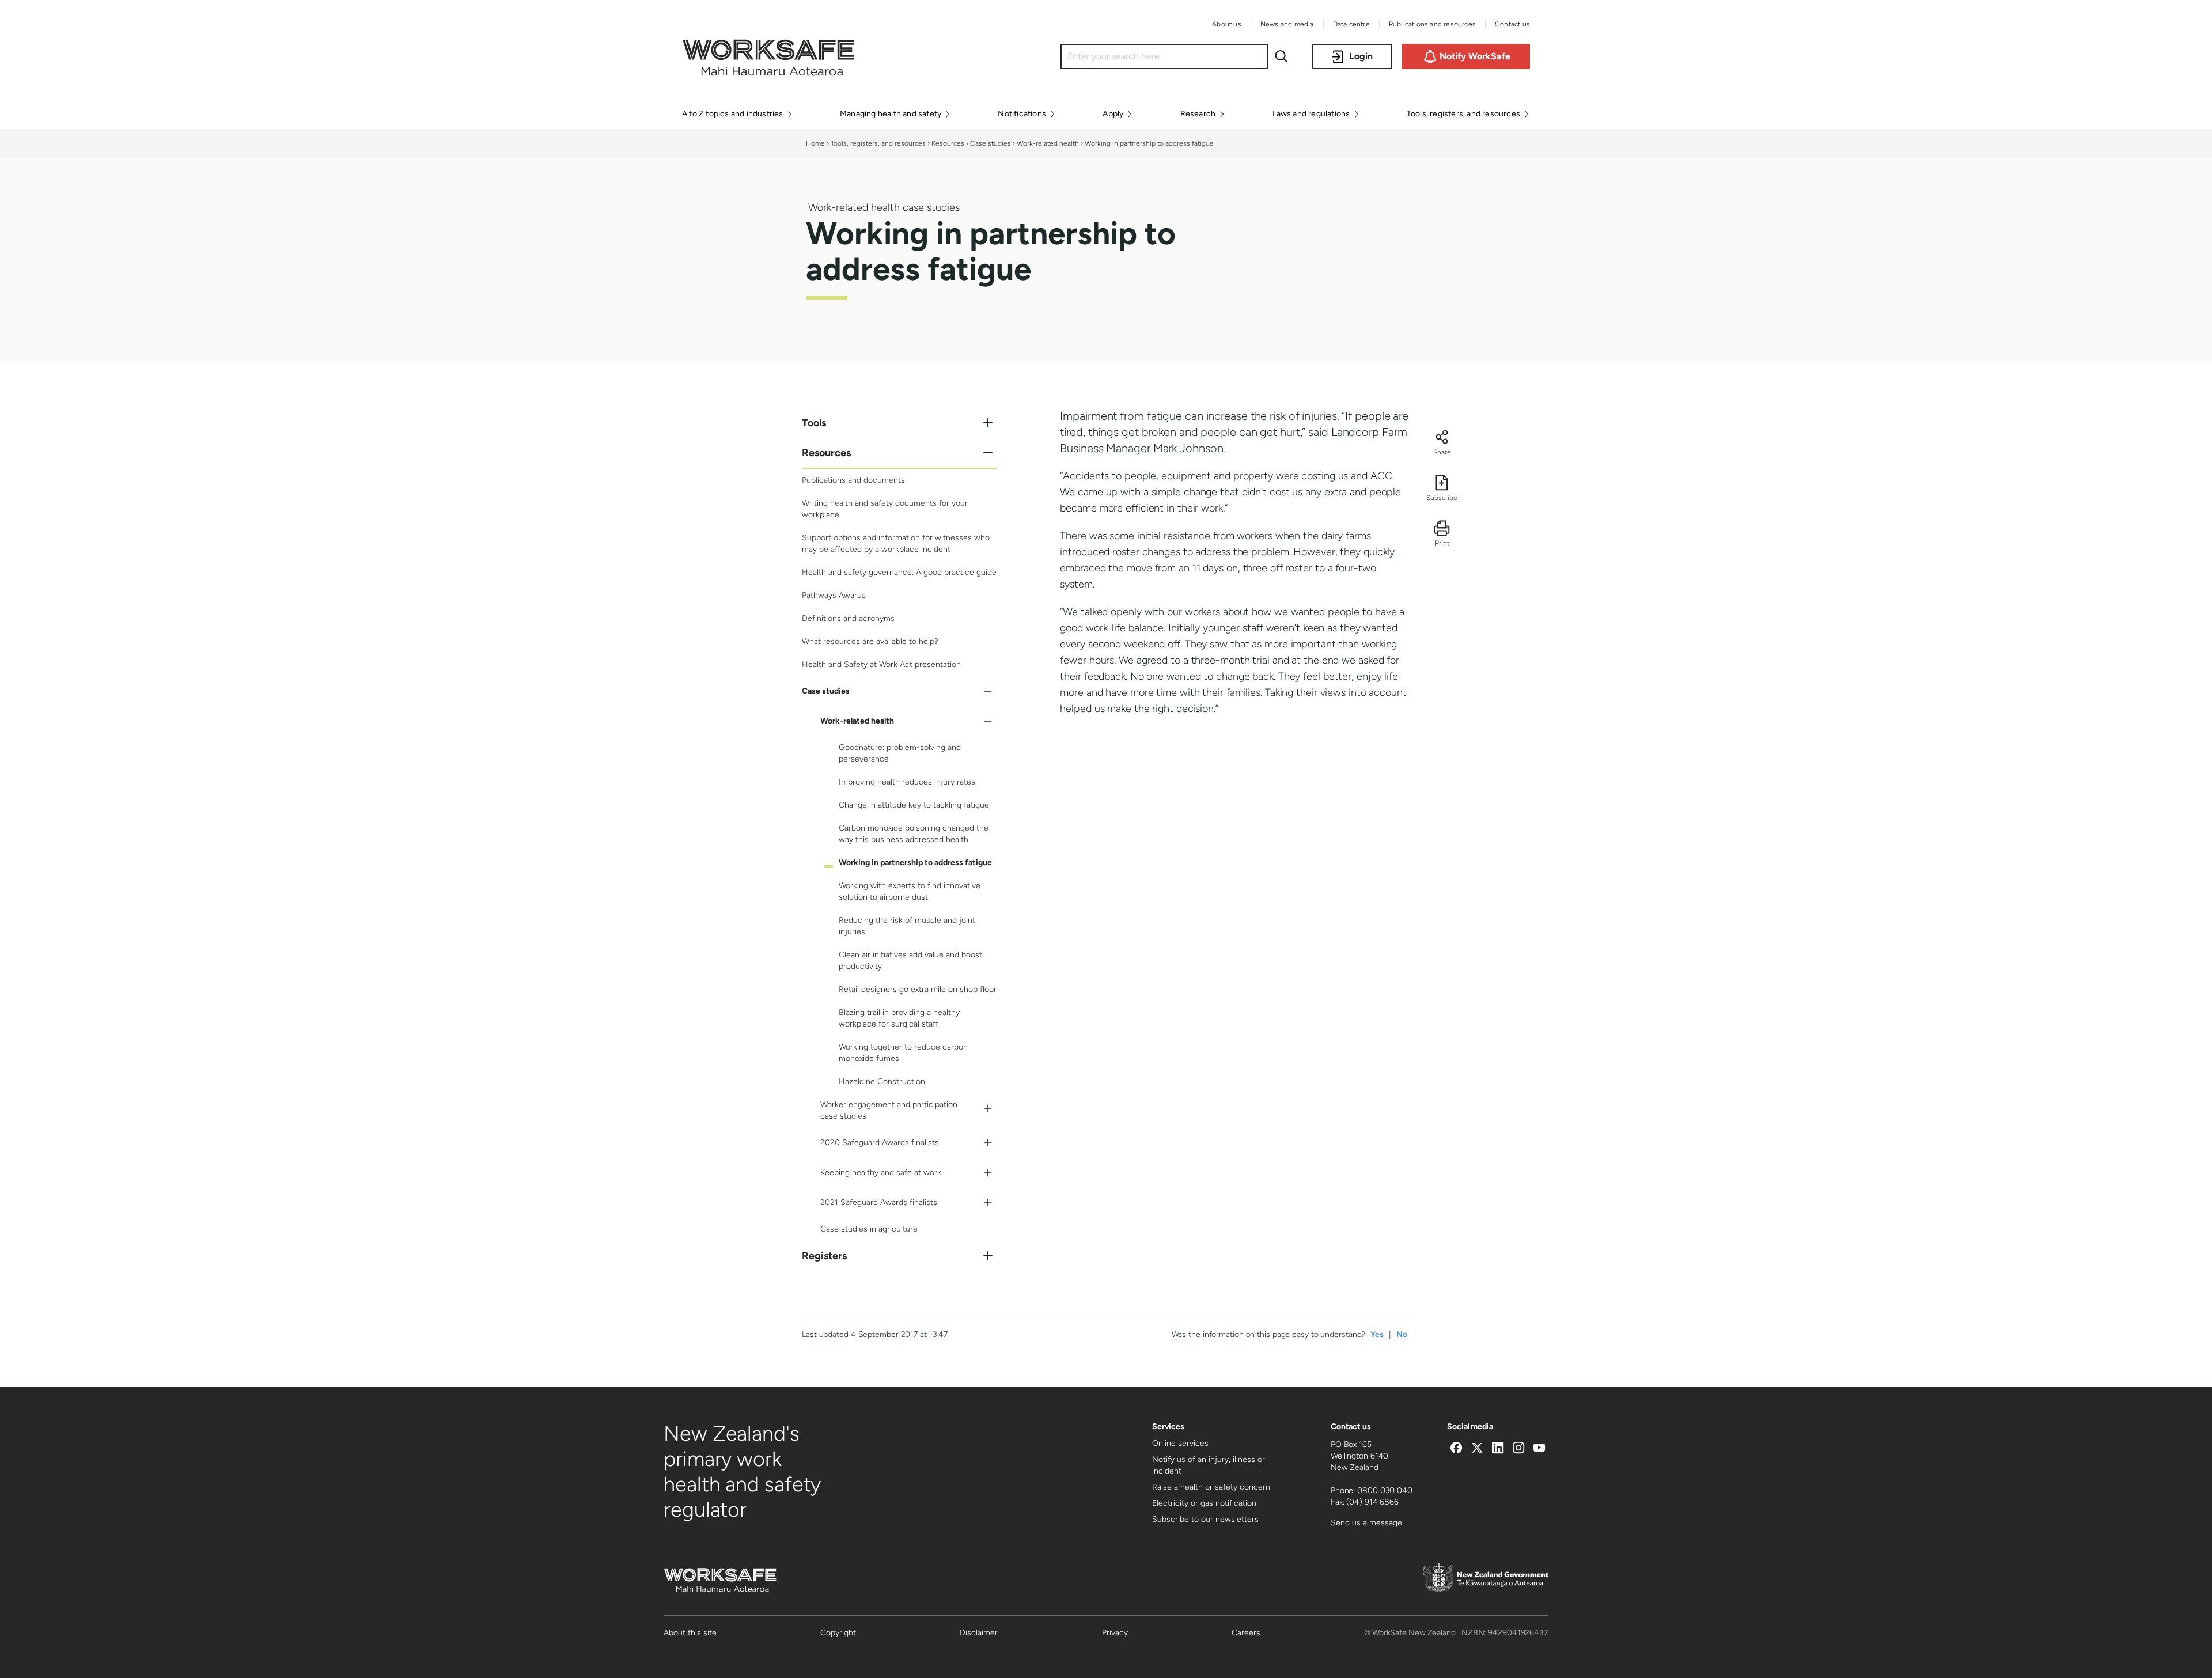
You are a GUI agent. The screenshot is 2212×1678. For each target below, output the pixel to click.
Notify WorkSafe (1475, 56)
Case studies (991, 143)
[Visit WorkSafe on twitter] (1477, 1449)
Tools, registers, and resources (878, 143)
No (1402, 1334)
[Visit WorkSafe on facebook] (1456, 1449)
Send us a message (1366, 1523)
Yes (1377, 1334)
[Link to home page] (768, 73)
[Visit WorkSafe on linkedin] (1498, 1449)
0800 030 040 (1385, 1490)
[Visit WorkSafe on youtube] (1539, 1449)
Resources (948, 143)
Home (815, 143)
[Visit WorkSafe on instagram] (1518, 1449)
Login (1361, 56)
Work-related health (1049, 143)
